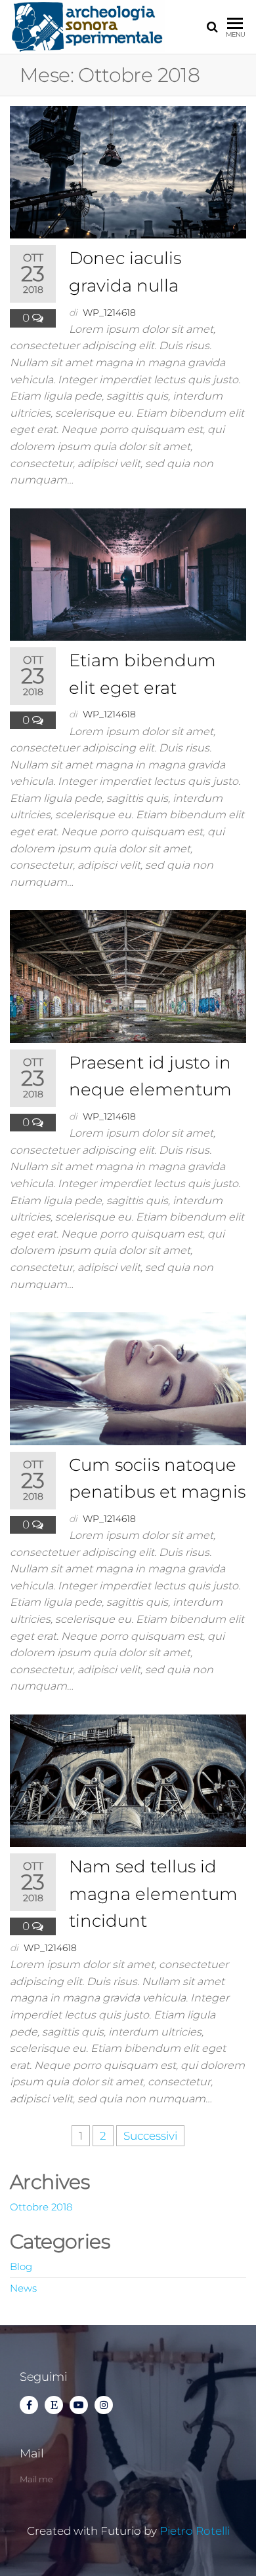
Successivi (150, 2136)
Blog (21, 2266)
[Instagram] (104, 2405)
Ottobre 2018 (41, 2207)
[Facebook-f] (29, 2405)
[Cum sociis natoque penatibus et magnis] (128, 1378)
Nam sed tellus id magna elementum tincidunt (153, 1894)
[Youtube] (79, 2405)
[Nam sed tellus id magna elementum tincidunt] (128, 1780)
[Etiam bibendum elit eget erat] (128, 573)
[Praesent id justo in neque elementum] (128, 975)
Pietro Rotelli (195, 2531)
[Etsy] (54, 2405)
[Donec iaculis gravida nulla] (128, 172)
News (23, 2288)
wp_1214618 (109, 313)
